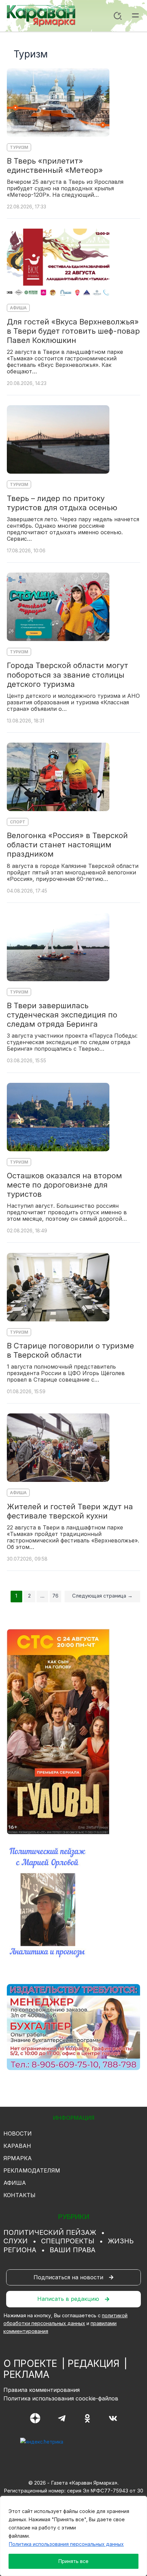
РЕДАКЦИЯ (93, 2363)
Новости (18, 2133)
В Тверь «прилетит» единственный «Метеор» (55, 165)
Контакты (19, 2195)
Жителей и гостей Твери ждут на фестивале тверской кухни (70, 1511)
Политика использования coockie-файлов (61, 2398)
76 (55, 1596)
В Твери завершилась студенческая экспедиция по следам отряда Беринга (62, 1015)
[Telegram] (62, 2418)
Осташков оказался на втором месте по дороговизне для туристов (64, 1185)
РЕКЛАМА (26, 2374)
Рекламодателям (32, 2170)
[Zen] (35, 2418)
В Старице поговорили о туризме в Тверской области (70, 1350)
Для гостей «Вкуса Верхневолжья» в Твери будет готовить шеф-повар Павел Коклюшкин (73, 331)
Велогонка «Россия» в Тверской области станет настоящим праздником (67, 845)
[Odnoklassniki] (87, 2418)
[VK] (113, 2418)
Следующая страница (102, 1596)
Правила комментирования (42, 2390)
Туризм (19, 147)
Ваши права (72, 2250)
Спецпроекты (68, 2241)
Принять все (73, 2561)
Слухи (16, 2241)
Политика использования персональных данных (66, 2544)
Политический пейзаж (50, 2232)
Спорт (18, 822)
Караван (17, 2146)
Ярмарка (18, 2158)
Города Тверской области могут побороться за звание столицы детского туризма (68, 675)
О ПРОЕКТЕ (30, 2363)
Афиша (18, 308)
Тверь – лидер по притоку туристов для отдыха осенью (62, 503)
